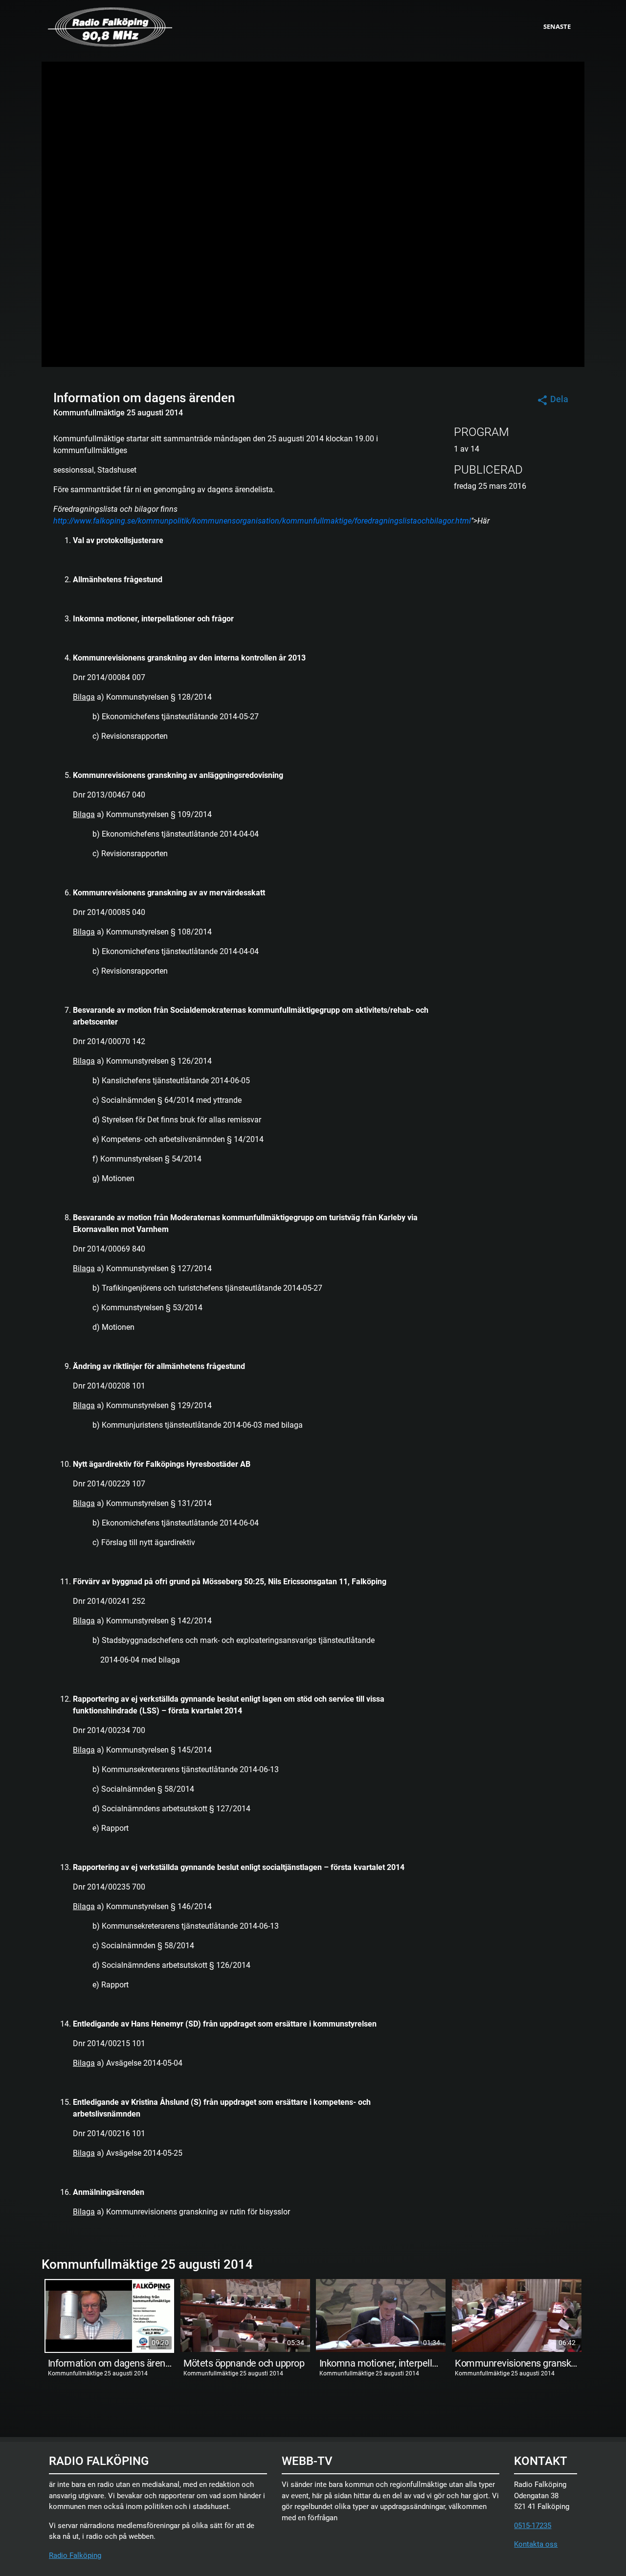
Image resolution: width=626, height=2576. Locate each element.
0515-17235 (533, 2526)
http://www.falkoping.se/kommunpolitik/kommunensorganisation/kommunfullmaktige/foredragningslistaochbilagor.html (262, 521)
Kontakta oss (536, 2544)
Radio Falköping (75, 2555)
